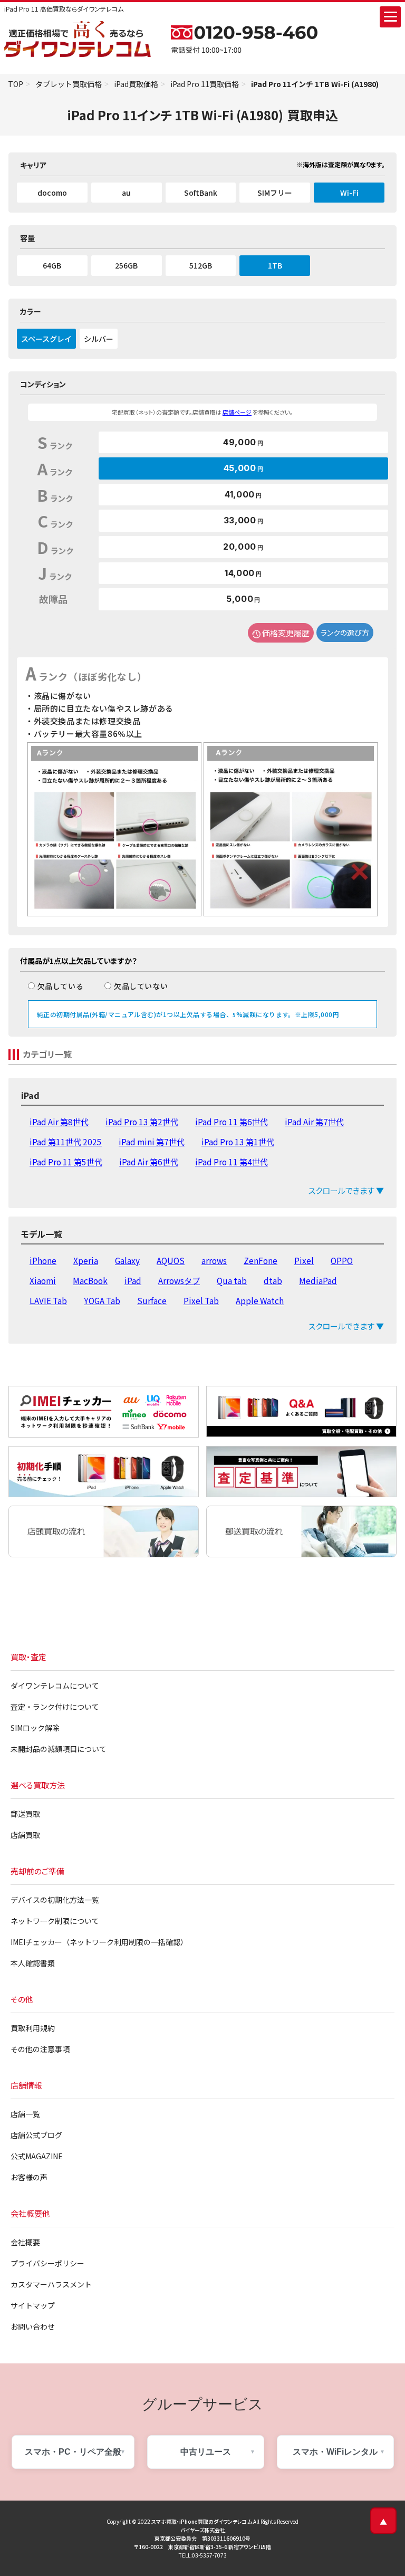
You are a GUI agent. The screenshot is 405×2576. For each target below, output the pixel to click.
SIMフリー (275, 193)
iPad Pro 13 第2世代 (142, 1122)
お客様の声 (29, 2177)
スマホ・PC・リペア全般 (73, 2452)
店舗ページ (237, 412)
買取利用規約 (33, 2028)
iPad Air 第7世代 (314, 1122)
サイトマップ (33, 2305)
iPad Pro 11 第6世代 (232, 1122)
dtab (273, 1280)
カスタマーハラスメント (51, 2284)
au (126, 193)
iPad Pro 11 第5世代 (66, 1162)
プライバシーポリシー (47, 2263)
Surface (152, 1300)
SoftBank (201, 193)
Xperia (86, 1260)
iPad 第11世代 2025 (66, 1142)
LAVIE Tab (48, 1300)
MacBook (90, 1280)
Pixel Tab (201, 1300)
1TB (275, 265)
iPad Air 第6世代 (149, 1162)
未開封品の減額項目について (59, 1749)
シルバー (99, 339)
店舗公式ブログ (36, 2135)
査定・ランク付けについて (55, 1707)
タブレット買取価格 (69, 84)
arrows (214, 1260)
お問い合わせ (33, 2326)
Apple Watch (260, 1300)
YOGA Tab (102, 1300)
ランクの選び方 (345, 633)
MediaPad (318, 1280)
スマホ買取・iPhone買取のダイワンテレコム (202, 2521)
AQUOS (171, 1260)
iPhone (43, 1260)
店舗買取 (25, 1835)
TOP (16, 84)
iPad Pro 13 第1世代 (238, 1142)
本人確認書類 (33, 1963)
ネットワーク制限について (55, 1921)
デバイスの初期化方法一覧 (55, 1900)
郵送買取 (25, 1814)
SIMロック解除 (35, 1728)
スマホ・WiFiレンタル (335, 2452)
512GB (201, 265)
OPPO (342, 1260)
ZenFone (261, 1260)
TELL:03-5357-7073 (203, 2555)
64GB (52, 265)
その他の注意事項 (40, 2049)
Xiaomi (43, 1280)
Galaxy (127, 1260)
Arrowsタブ (179, 1280)
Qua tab (232, 1280)
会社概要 (25, 2242)
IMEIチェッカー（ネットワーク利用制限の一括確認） (99, 1942)
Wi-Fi (349, 193)
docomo (52, 193)
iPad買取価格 (136, 84)
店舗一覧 (25, 2114)
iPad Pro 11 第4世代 (232, 1162)
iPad (133, 1280)
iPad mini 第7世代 (152, 1142)
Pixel (304, 1260)
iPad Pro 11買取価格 (205, 84)
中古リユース (206, 2452)
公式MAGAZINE (37, 2156)
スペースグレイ (46, 339)
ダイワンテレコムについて (55, 1686)
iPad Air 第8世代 (59, 1122)
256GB (126, 265)
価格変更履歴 (286, 633)
